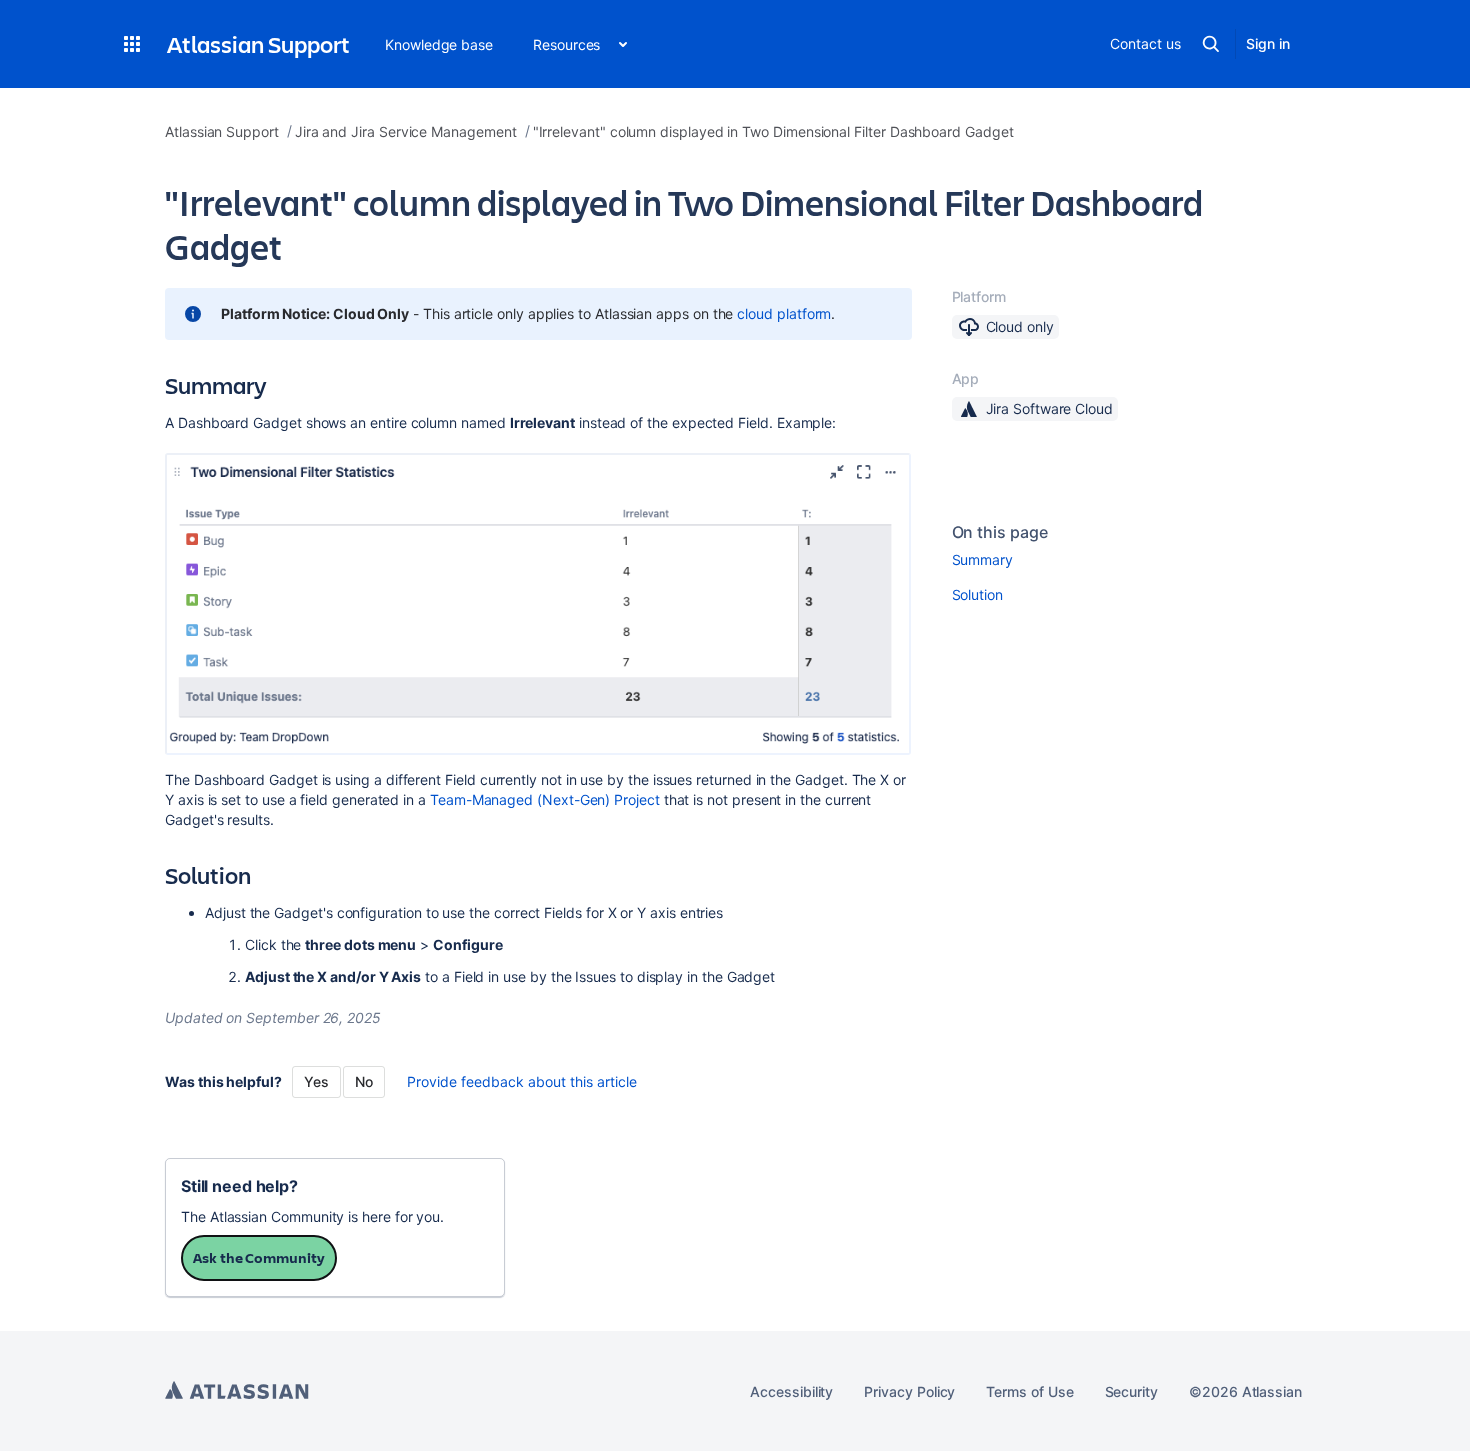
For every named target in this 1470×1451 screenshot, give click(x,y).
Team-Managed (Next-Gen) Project (545, 799)
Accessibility (791, 1391)
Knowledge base (439, 44)
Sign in (1268, 43)
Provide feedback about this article (522, 1081)
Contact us (1145, 43)
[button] (132, 44)
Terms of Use (1029, 1391)
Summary (983, 559)
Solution (977, 594)
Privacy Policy (909, 1391)
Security (1131, 1391)
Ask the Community (259, 1257)
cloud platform (784, 313)
